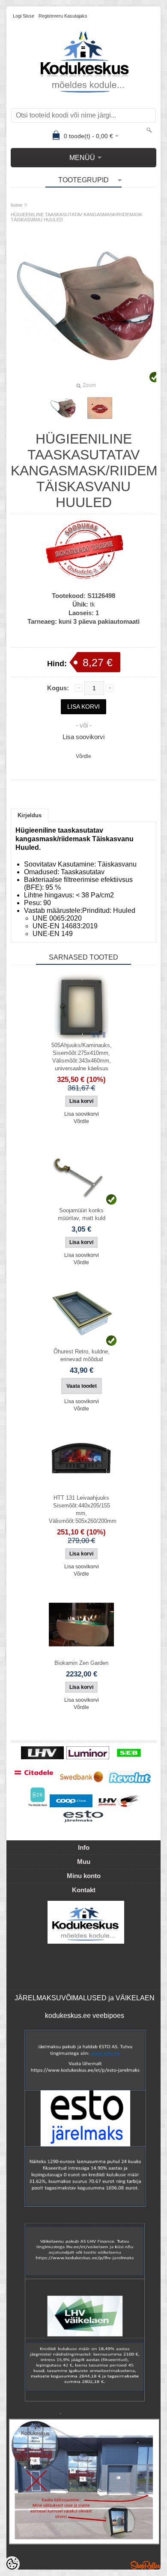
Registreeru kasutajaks (63, 16)
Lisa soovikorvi (83, 737)
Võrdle (83, 756)
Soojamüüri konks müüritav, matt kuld (82, 1214)
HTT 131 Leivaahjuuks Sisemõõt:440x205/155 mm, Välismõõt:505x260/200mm (83, 1509)
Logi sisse (24, 16)
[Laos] (81, 1172)
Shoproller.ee (146, 2565)
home (16, 205)
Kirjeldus (30, 815)
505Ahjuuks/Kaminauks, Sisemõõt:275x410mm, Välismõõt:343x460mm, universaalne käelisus (82, 1057)
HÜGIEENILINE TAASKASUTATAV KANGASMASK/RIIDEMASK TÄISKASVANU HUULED (76, 217)
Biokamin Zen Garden (81, 1663)
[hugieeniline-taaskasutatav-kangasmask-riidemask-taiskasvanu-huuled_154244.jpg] (63, 408)
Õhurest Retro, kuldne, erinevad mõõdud (82, 1355)
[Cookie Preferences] (12, 2564)
